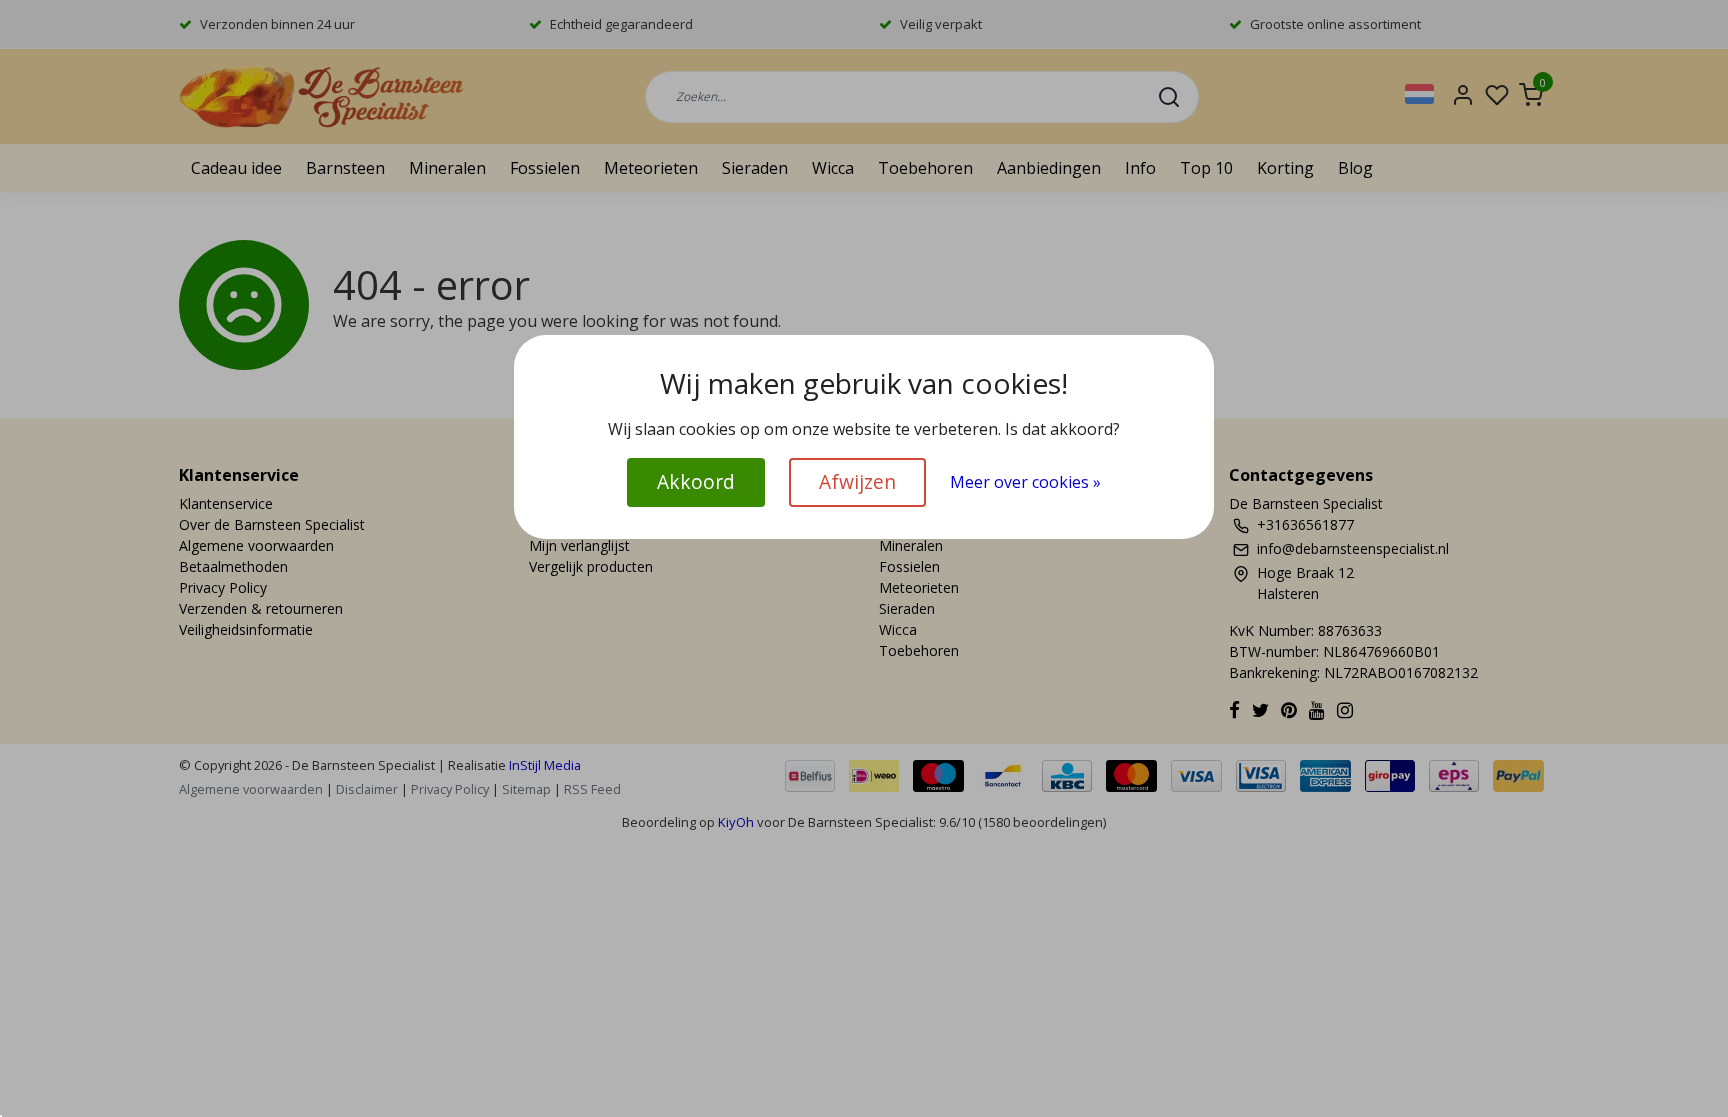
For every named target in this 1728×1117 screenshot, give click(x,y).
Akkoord (696, 481)
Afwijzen (857, 481)
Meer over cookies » (1025, 482)
